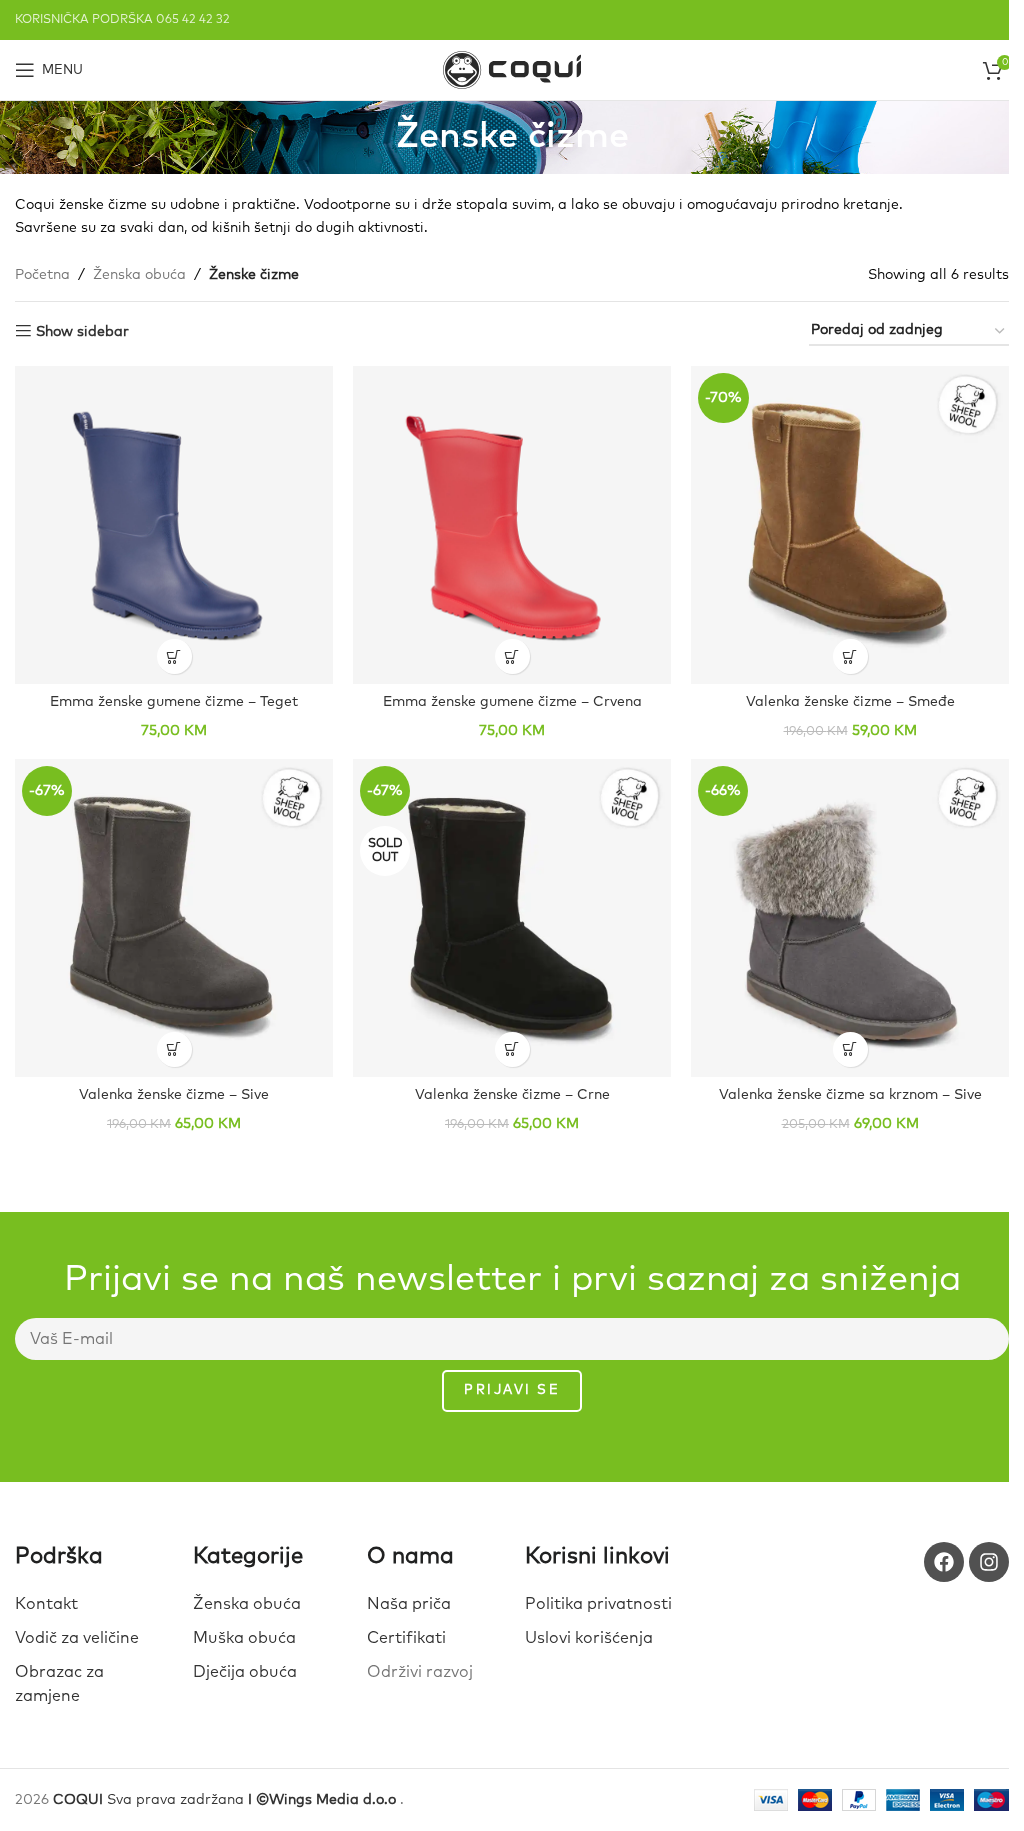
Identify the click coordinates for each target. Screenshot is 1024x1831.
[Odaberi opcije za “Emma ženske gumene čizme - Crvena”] (512, 656)
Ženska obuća (139, 275)
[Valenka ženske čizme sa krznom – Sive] (850, 918)
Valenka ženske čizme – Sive (174, 1095)
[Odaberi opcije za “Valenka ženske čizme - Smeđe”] (850, 656)
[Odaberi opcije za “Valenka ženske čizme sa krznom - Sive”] (850, 1049)
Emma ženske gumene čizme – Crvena (512, 702)
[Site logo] (512, 69)
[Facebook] (944, 1562)
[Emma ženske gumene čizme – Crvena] (512, 525)
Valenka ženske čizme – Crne (512, 1095)
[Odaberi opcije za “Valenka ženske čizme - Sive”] (174, 1049)
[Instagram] (989, 1562)
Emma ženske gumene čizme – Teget (174, 702)
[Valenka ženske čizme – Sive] (174, 918)
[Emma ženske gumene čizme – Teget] (174, 525)
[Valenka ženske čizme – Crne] (512, 918)
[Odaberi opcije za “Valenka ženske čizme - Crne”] (512, 1049)
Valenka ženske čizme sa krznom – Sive (850, 1095)
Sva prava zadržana (226, 1800)
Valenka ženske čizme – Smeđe (850, 702)
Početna (42, 275)
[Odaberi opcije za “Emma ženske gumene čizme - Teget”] (174, 656)
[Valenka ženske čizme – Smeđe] (850, 525)
